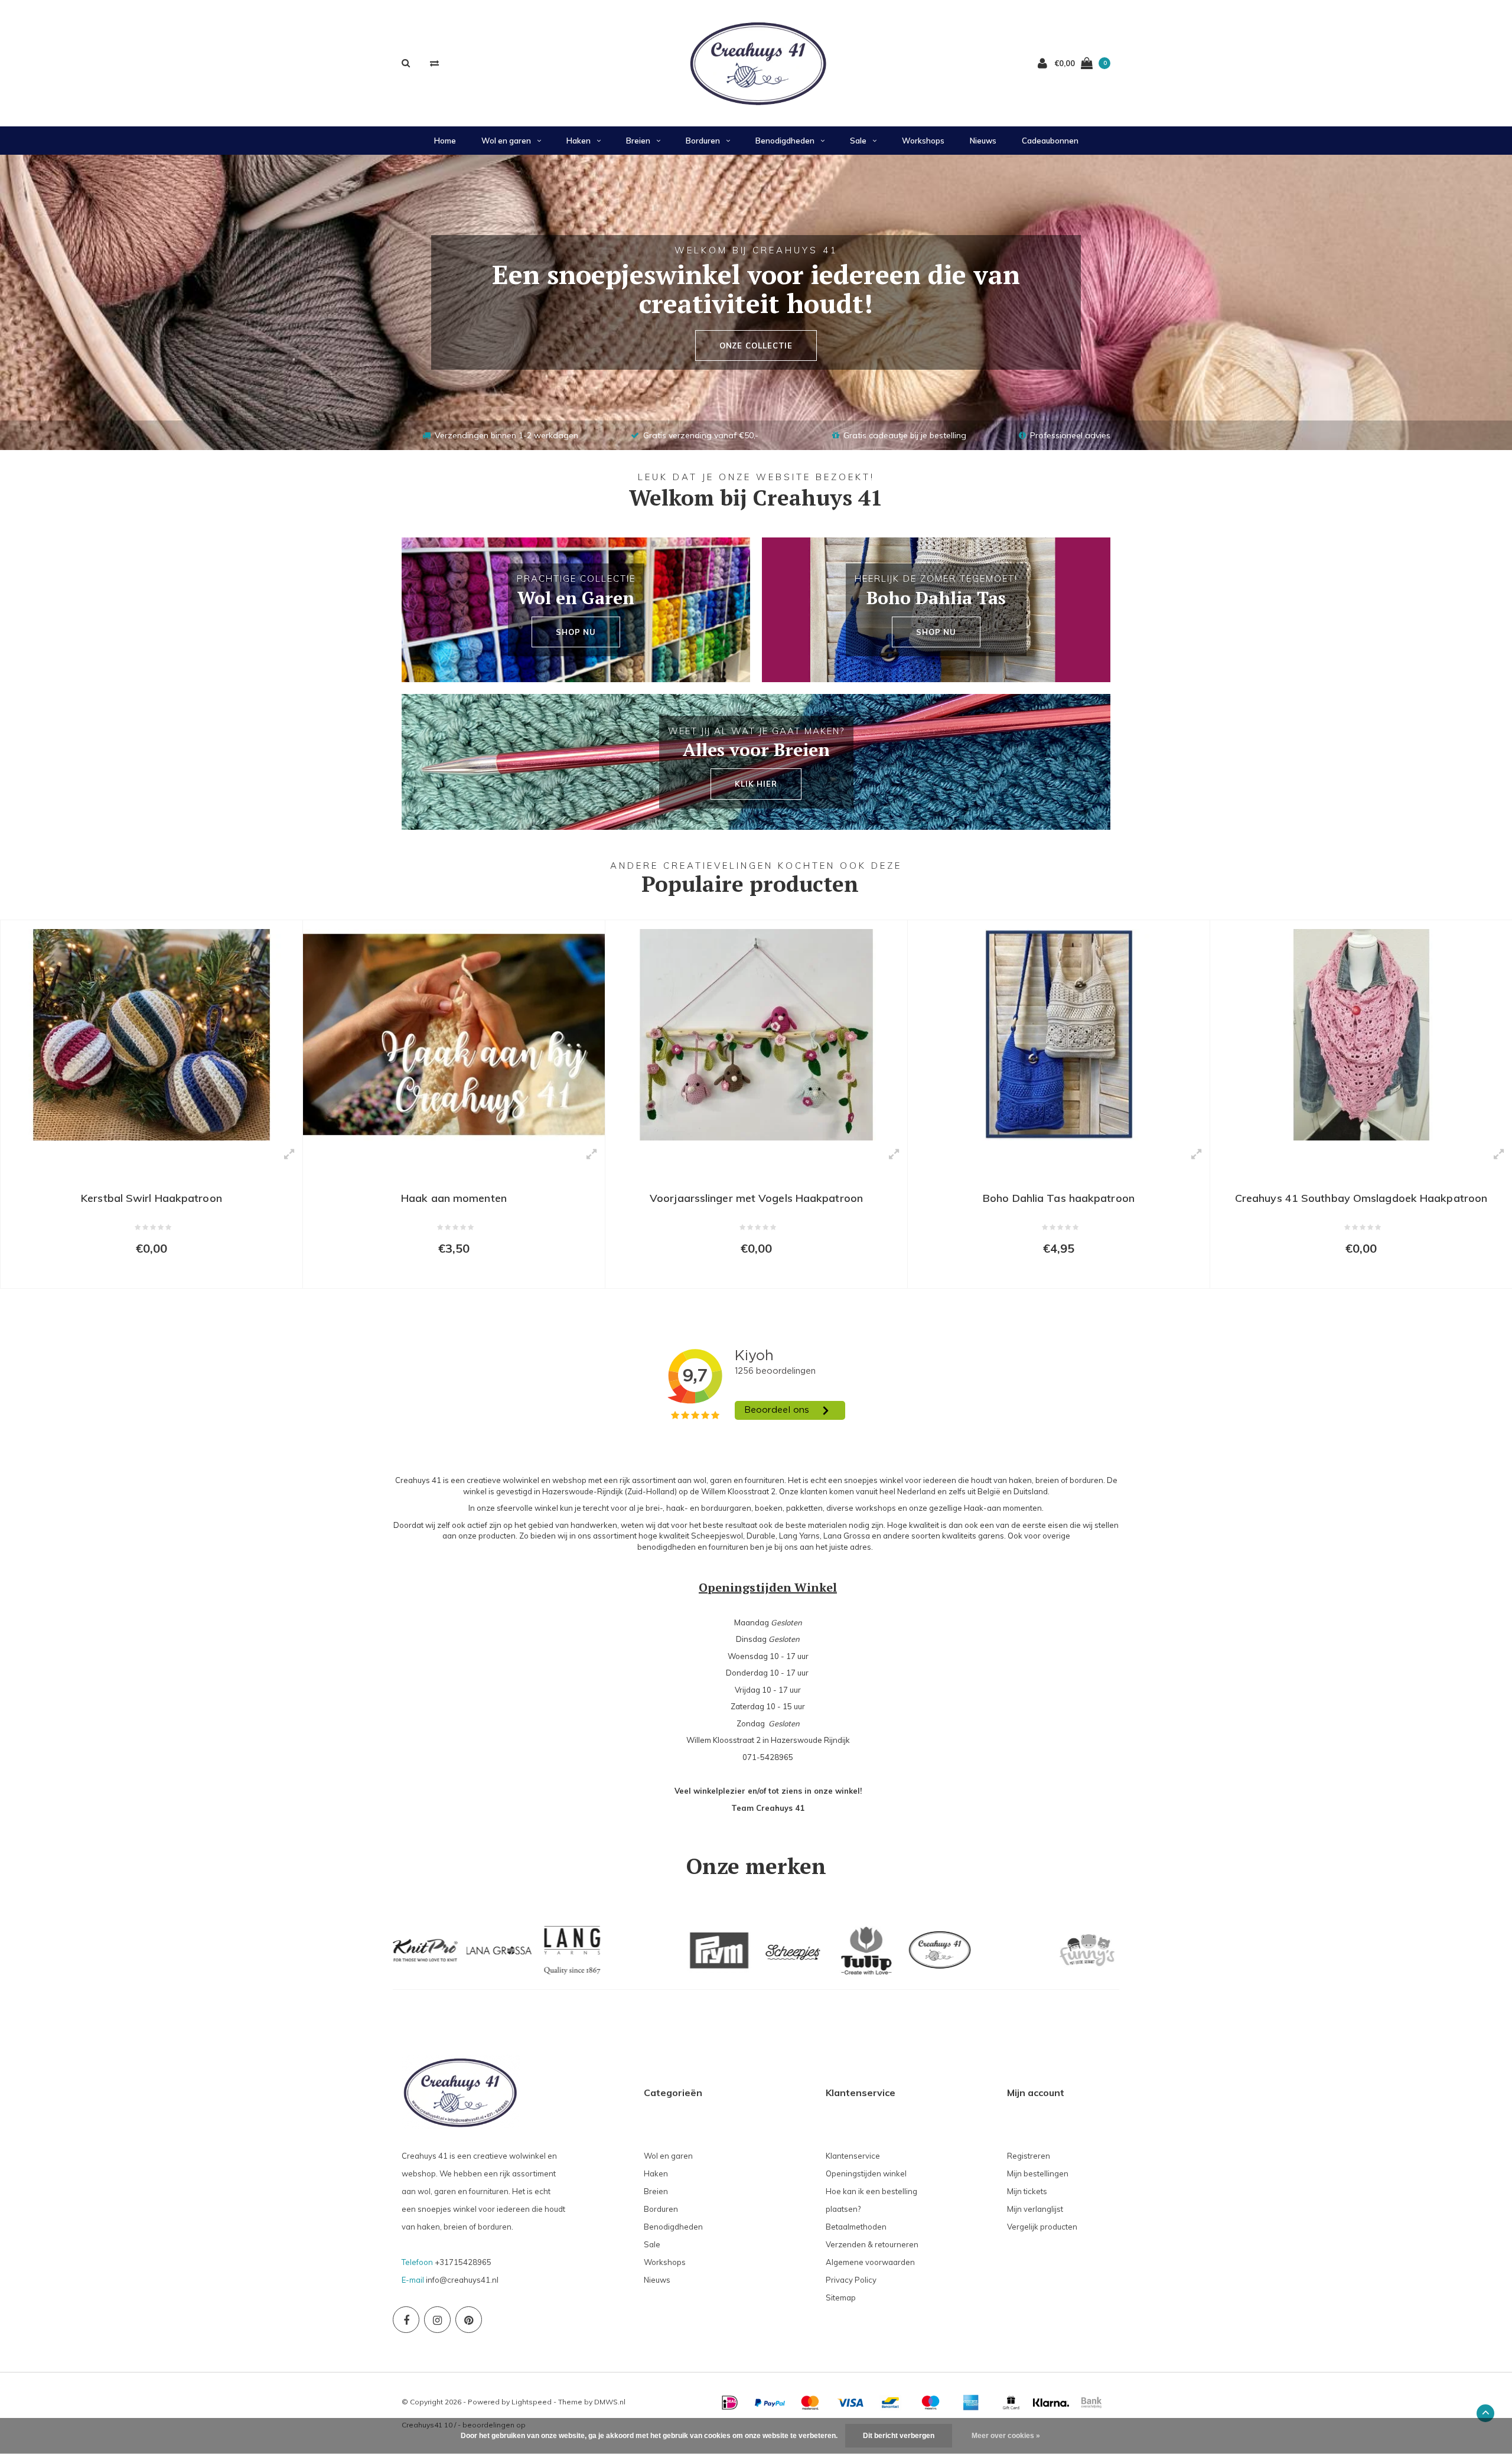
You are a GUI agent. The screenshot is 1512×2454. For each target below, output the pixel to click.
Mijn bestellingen (1038, 2173)
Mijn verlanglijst (1035, 2209)
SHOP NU (576, 632)
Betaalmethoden (856, 2227)
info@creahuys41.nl (462, 2280)
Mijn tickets (1027, 2191)
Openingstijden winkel (866, 2173)
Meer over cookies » (1006, 2436)
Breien (638, 141)
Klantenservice (853, 2156)
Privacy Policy (851, 2280)
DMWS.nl (610, 2402)
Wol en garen (506, 141)
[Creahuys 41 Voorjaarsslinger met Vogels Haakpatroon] (756, 1035)
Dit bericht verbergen (899, 2436)
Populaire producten (750, 884)
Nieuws (983, 141)
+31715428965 (463, 2262)
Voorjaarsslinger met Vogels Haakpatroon (756, 1198)
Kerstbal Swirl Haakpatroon (151, 1198)
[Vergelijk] (434, 63)
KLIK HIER (756, 784)
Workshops (923, 141)
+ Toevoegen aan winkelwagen (144, 1274)
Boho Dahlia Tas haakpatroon (1059, 1198)
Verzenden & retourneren (872, 2244)
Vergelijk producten (1042, 2227)
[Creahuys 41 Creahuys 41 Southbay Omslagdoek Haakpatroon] (1361, 1035)
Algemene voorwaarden (870, 2262)
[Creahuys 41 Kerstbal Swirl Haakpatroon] (151, 1035)
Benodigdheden (785, 141)
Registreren (1029, 2156)
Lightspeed (532, 2402)
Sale (858, 141)
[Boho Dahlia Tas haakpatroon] (1059, 1035)
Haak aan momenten (454, 1198)
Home (445, 141)
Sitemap (841, 2297)
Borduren (703, 141)
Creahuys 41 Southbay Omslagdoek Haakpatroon (1361, 1198)
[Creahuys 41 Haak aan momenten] (454, 1035)
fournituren (729, 1547)
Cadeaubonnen (1050, 141)
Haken (579, 141)
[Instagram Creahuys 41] (437, 2320)
